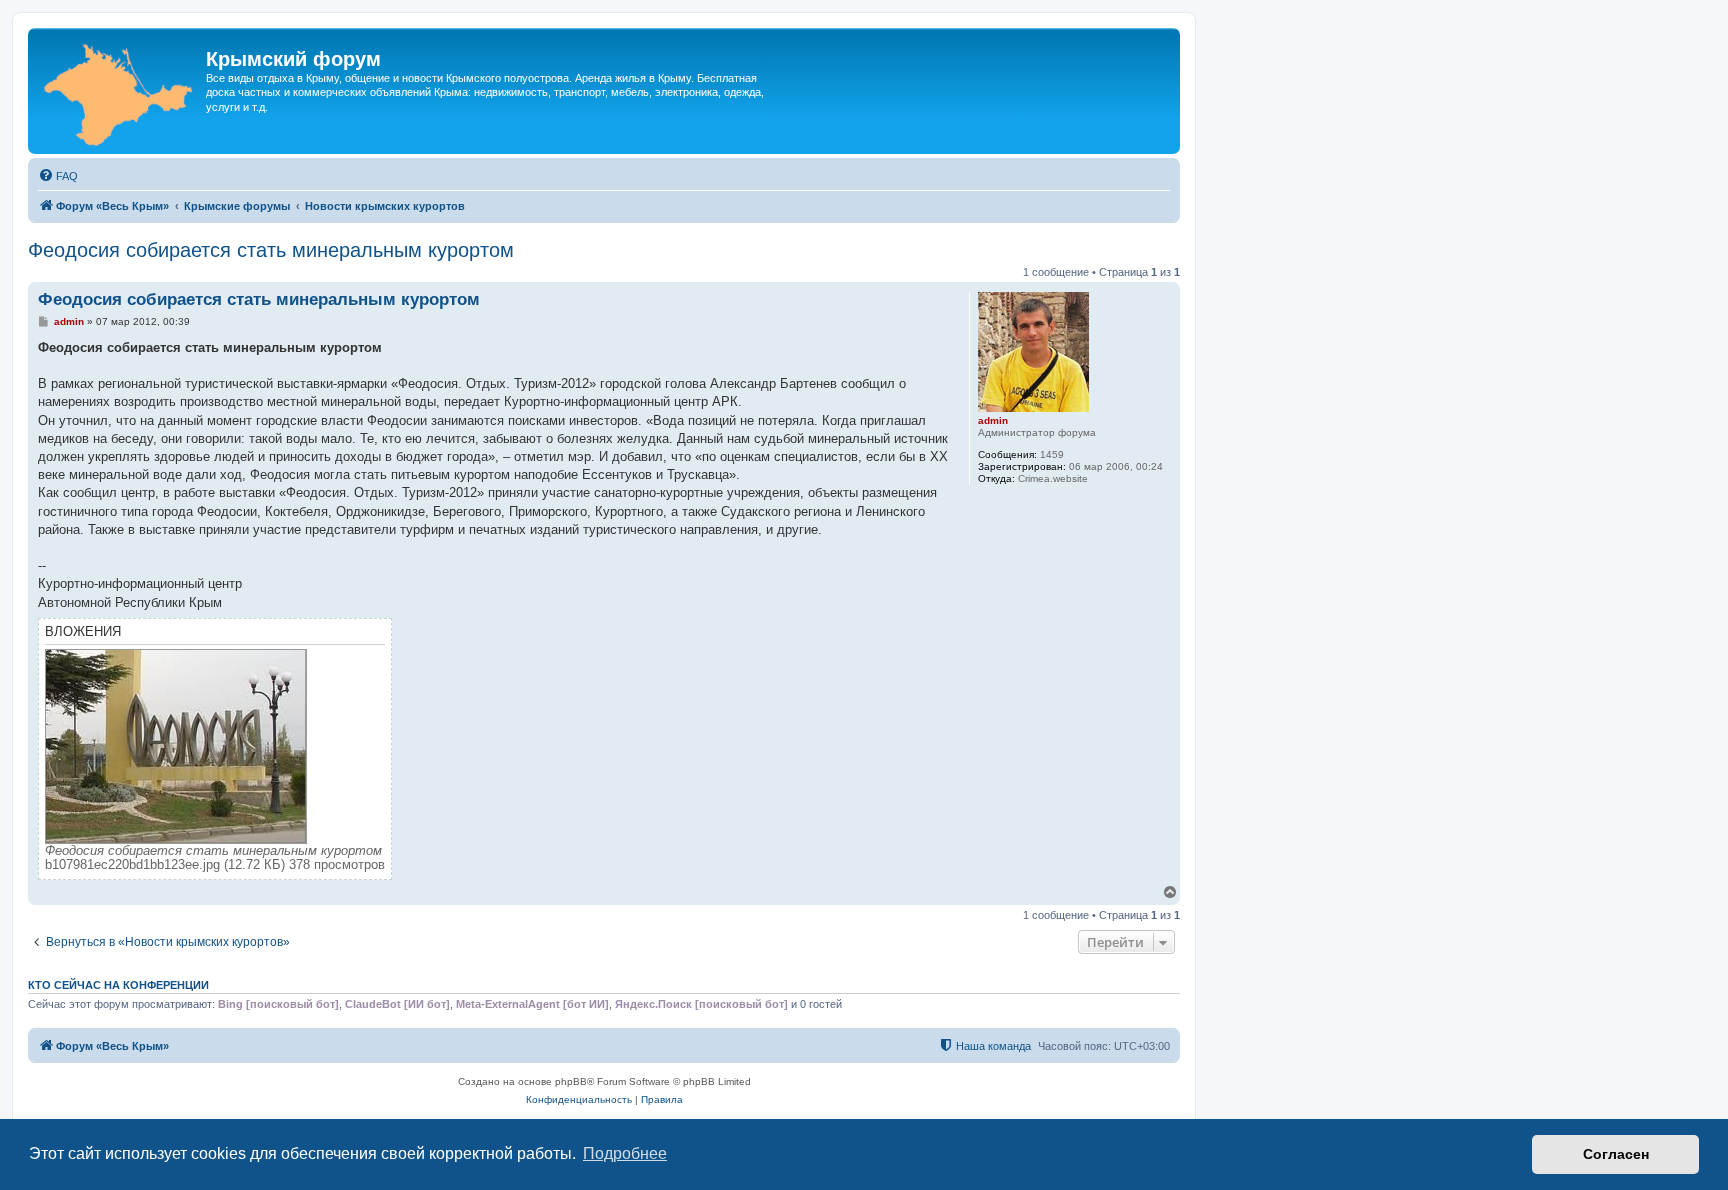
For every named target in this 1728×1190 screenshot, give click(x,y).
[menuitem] (58, 176)
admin (993, 420)
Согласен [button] (1616, 1154)
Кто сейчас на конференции (118, 985)
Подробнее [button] (625, 1153)
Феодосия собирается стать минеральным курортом (271, 250)
